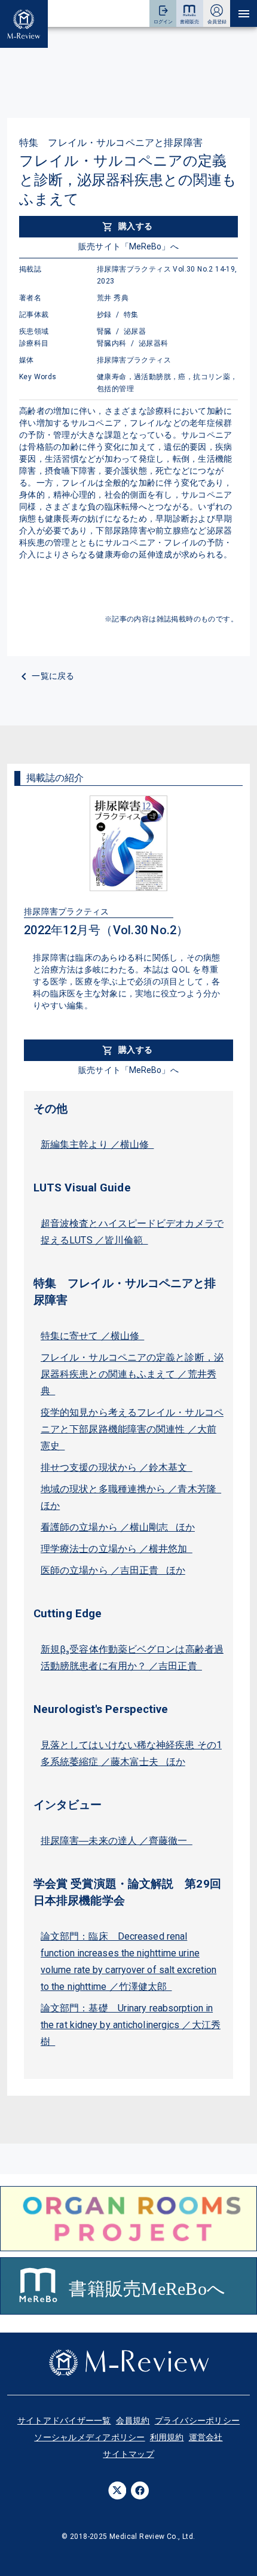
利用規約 (167, 2437)
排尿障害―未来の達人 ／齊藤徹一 (117, 1841)
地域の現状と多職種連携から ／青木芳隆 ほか (131, 1497)
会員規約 (133, 2420)
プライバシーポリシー (198, 2420)
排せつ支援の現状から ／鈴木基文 (117, 1467)
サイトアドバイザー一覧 (64, 2420)
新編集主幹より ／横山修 (97, 1144)
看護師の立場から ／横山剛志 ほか (118, 1527)
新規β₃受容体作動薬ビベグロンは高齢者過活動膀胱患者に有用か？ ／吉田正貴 (132, 1658)
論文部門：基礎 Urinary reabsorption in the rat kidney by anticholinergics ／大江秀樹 (131, 2025)
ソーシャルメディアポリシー (89, 2437)
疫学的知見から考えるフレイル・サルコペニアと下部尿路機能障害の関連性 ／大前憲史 (132, 1429)
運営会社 (206, 2437)
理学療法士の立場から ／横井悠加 (117, 1549)
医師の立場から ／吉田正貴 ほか (113, 1570)
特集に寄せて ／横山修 (92, 1336)
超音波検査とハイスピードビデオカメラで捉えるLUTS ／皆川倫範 (132, 1232)
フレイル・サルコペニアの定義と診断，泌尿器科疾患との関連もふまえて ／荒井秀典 (132, 1374)
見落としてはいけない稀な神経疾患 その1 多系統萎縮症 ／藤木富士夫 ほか (131, 1753)
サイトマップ (128, 2454)
